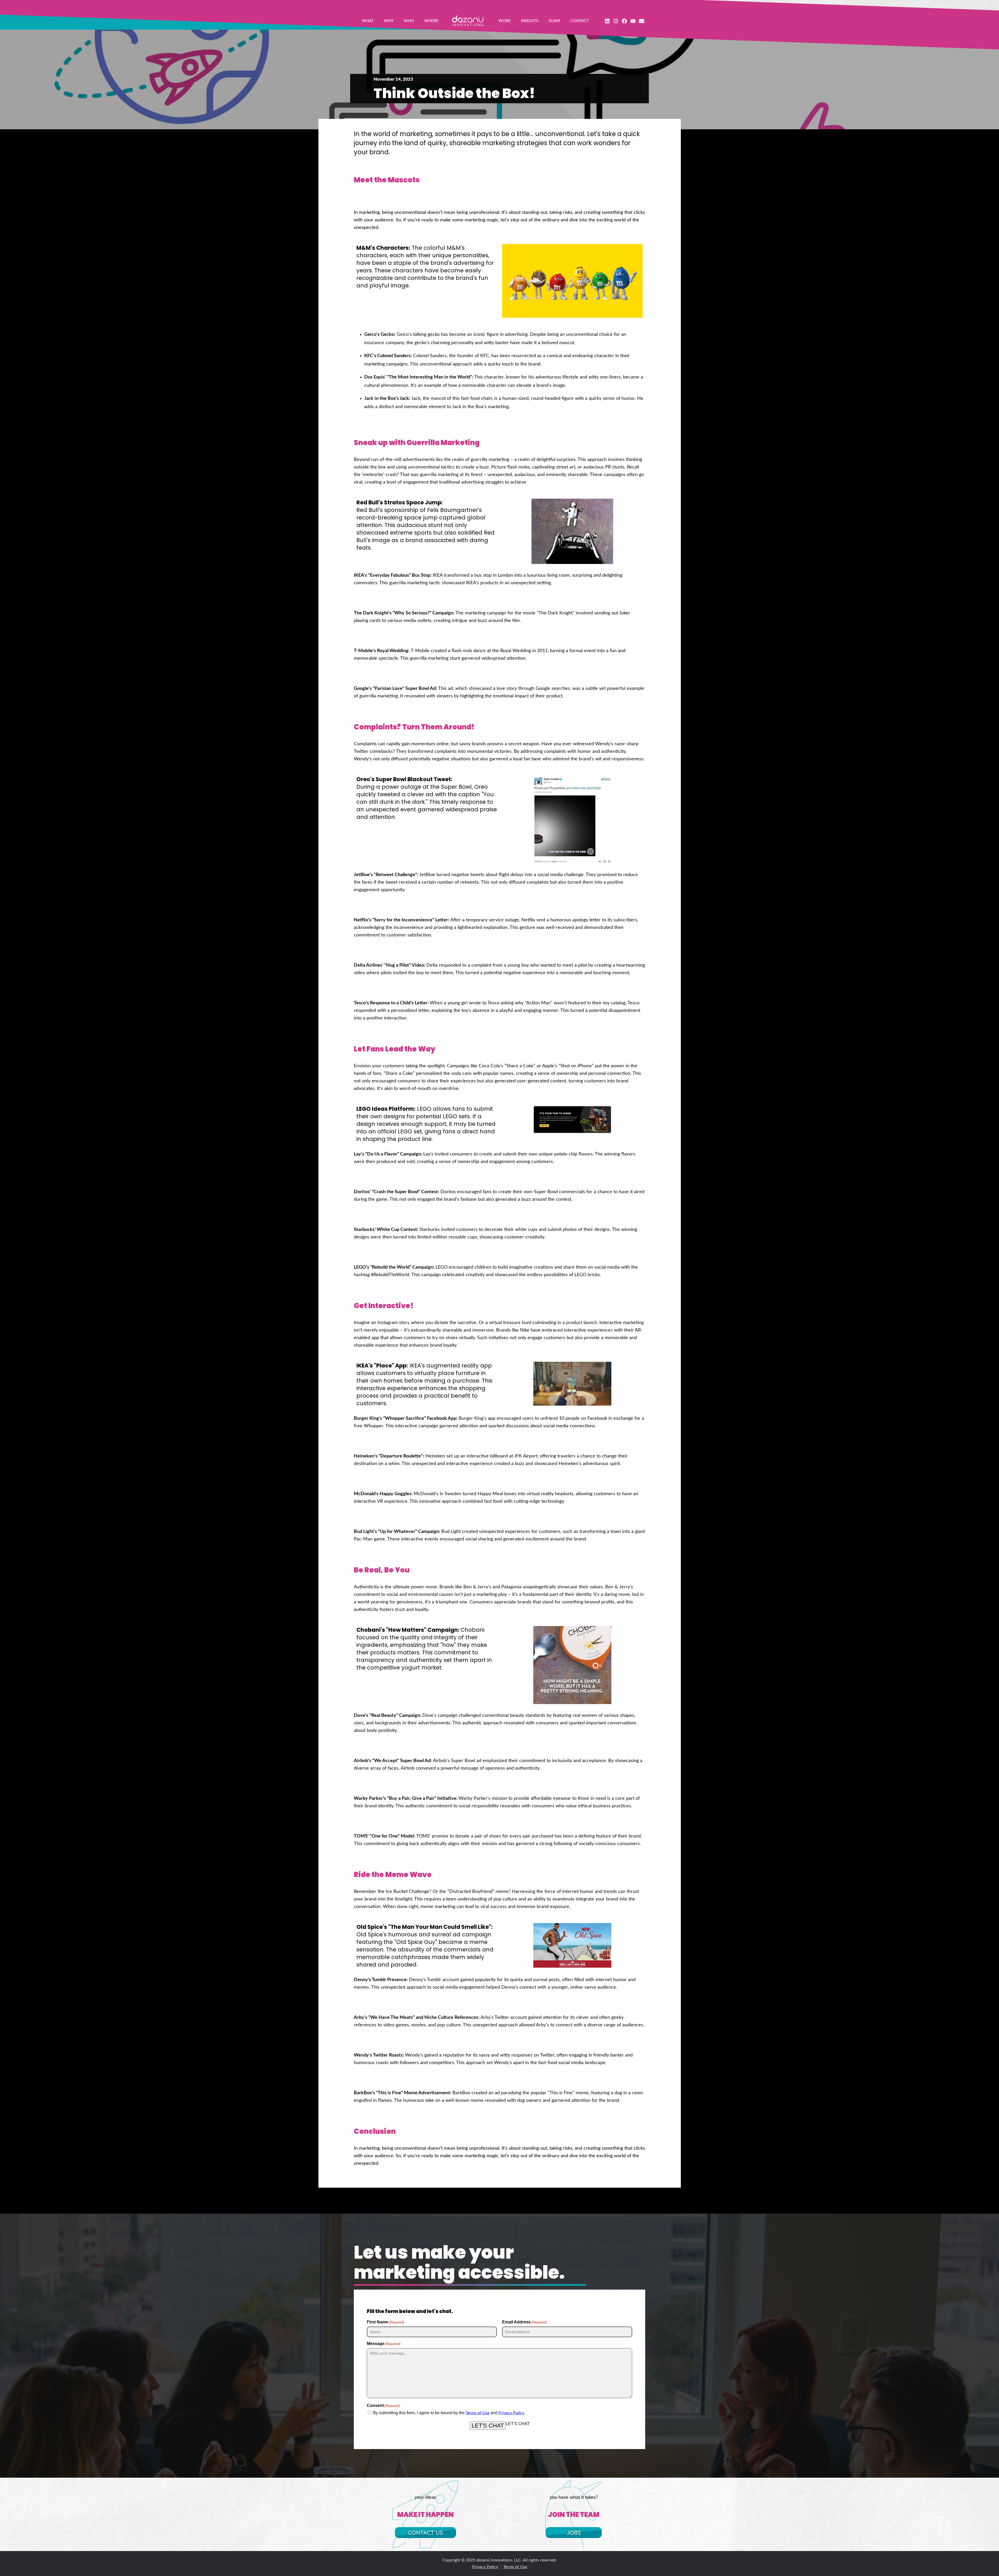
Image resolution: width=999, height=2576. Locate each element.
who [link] (409, 21)
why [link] (389, 21)
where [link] (431, 21)
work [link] (505, 21)
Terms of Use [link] (478, 2413)
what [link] (368, 21)
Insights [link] (530, 21)
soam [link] (554, 21)
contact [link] (580, 21)
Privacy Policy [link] (511, 2413)
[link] (468, 21)
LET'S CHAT (488, 2426)
